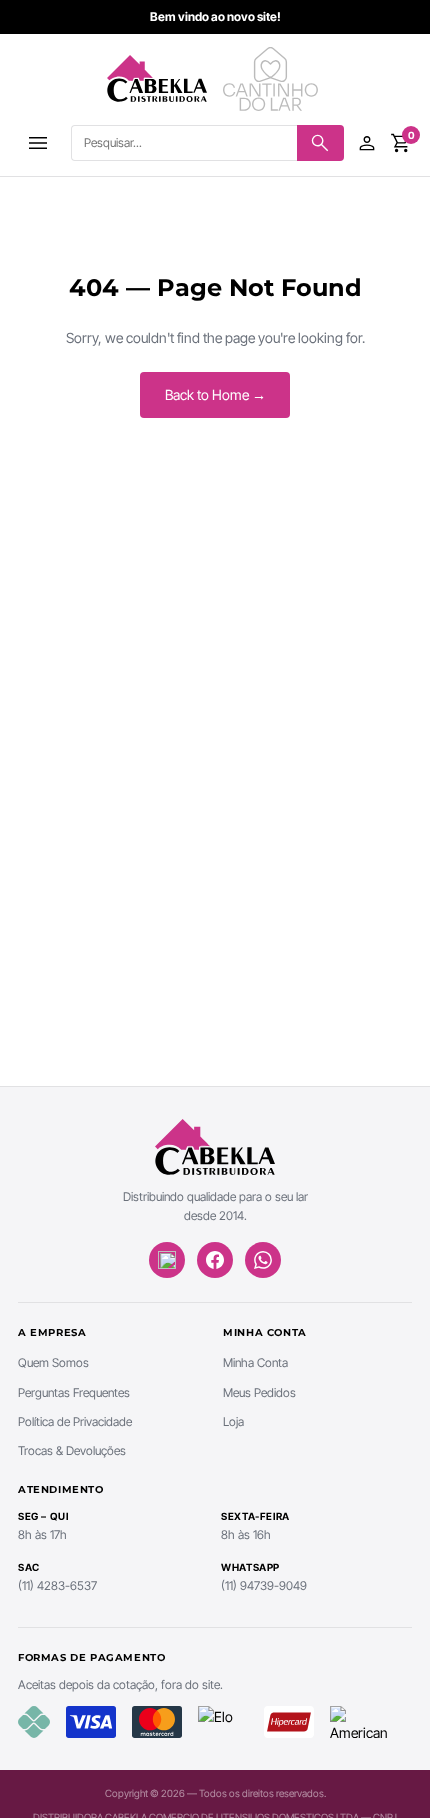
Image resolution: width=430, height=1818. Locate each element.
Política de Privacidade (75, 1421)
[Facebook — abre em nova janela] (215, 1260)
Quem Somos (53, 1362)
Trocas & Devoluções (72, 1450)
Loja (233, 1421)
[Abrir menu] (38, 143)
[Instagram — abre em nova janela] (167, 1260)
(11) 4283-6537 (57, 1585)
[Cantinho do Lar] (273, 79)
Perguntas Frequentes (74, 1392)
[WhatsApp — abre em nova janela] (263, 1260)
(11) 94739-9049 (264, 1585)
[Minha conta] (367, 143)
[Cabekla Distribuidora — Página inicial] (157, 79)
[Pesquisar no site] (320, 143)
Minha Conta (255, 1362)
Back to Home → (215, 394)
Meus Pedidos (259, 1392)
